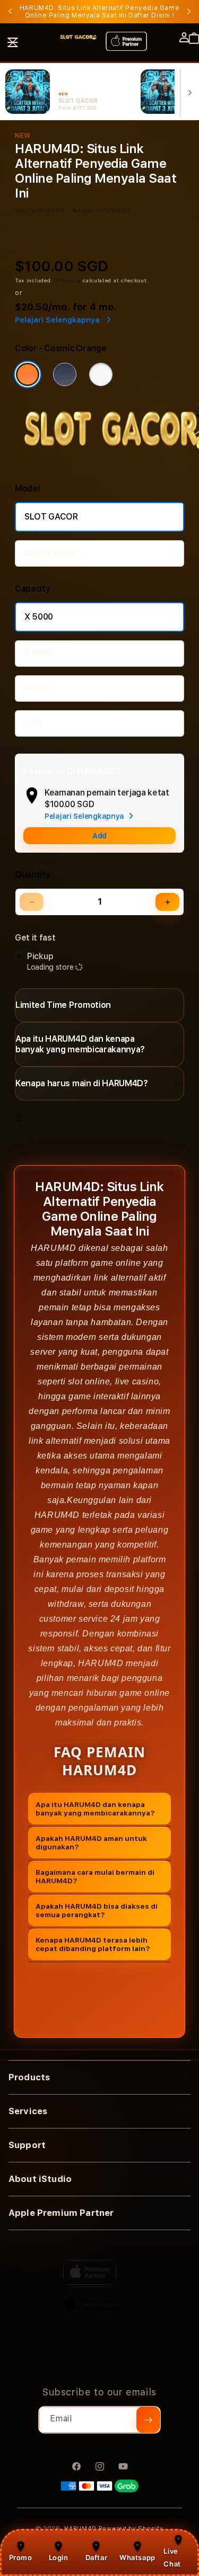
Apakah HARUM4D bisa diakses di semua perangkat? (97, 1910)
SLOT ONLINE (50, 553)
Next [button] (189, 12)
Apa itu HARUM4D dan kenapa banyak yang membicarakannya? (95, 1809)
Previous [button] (10, 12)
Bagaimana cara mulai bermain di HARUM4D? (95, 1876)
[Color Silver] (101, 374)
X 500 (36, 688)
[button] (13, 42)
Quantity (32, 875)
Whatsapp (137, 2557)
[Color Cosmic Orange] (28, 374)
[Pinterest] (57, 1142)
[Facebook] (22, 1142)
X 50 (33, 723)
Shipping (68, 280)
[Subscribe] (148, 2420)
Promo (21, 2557)
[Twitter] (40, 1142)
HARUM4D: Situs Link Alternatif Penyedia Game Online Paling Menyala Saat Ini (99, 12)
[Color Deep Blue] (65, 374)
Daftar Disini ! (151, 15)
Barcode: (83, 210)
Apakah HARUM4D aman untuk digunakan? (91, 1842)
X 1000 (37, 653)
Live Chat (172, 2557)
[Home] (78, 37)
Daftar (97, 2557)
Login (59, 2557)
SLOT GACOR (51, 517)
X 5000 (39, 617)
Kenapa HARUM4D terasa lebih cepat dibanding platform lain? (93, 1944)
